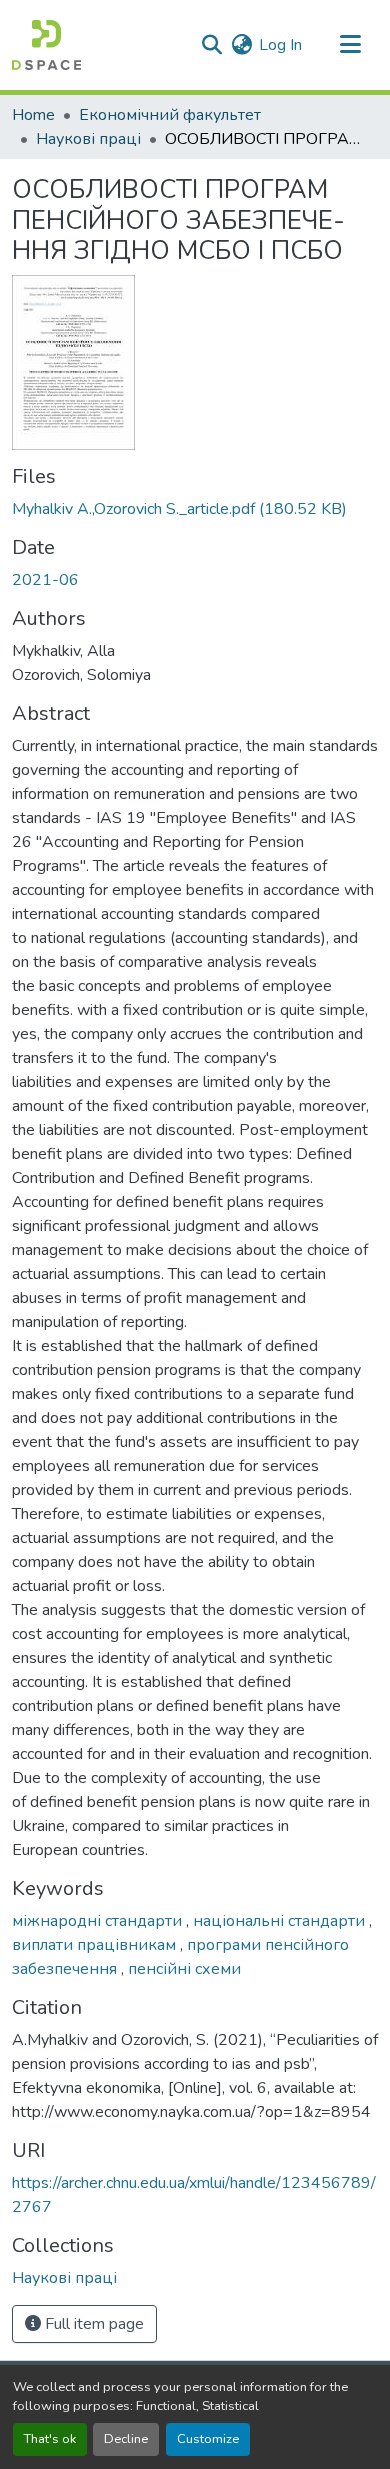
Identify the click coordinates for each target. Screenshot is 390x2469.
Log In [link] (280, 45)
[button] (46, 45)
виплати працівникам (96, 1945)
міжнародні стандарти (99, 1921)
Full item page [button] (92, 2324)
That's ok (50, 2439)
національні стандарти (281, 1921)
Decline (126, 2439)
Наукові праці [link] (88, 139)
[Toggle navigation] (350, 45)
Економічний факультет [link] (170, 115)
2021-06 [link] (45, 580)
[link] (195, 509)
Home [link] (33, 115)
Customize (208, 2439)
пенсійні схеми (184, 1969)
